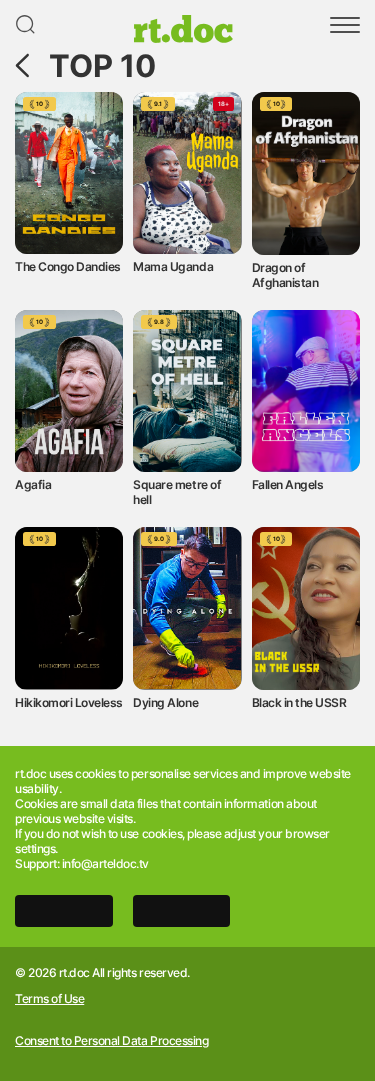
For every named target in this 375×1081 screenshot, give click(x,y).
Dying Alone (165, 702)
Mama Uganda (173, 266)
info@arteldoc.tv (105, 863)
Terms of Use (49, 999)
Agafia (33, 484)
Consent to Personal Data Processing (111, 1041)
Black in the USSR (299, 702)
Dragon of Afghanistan (285, 275)
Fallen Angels (288, 484)
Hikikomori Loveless (69, 702)
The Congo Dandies (68, 266)
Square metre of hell (177, 492)
